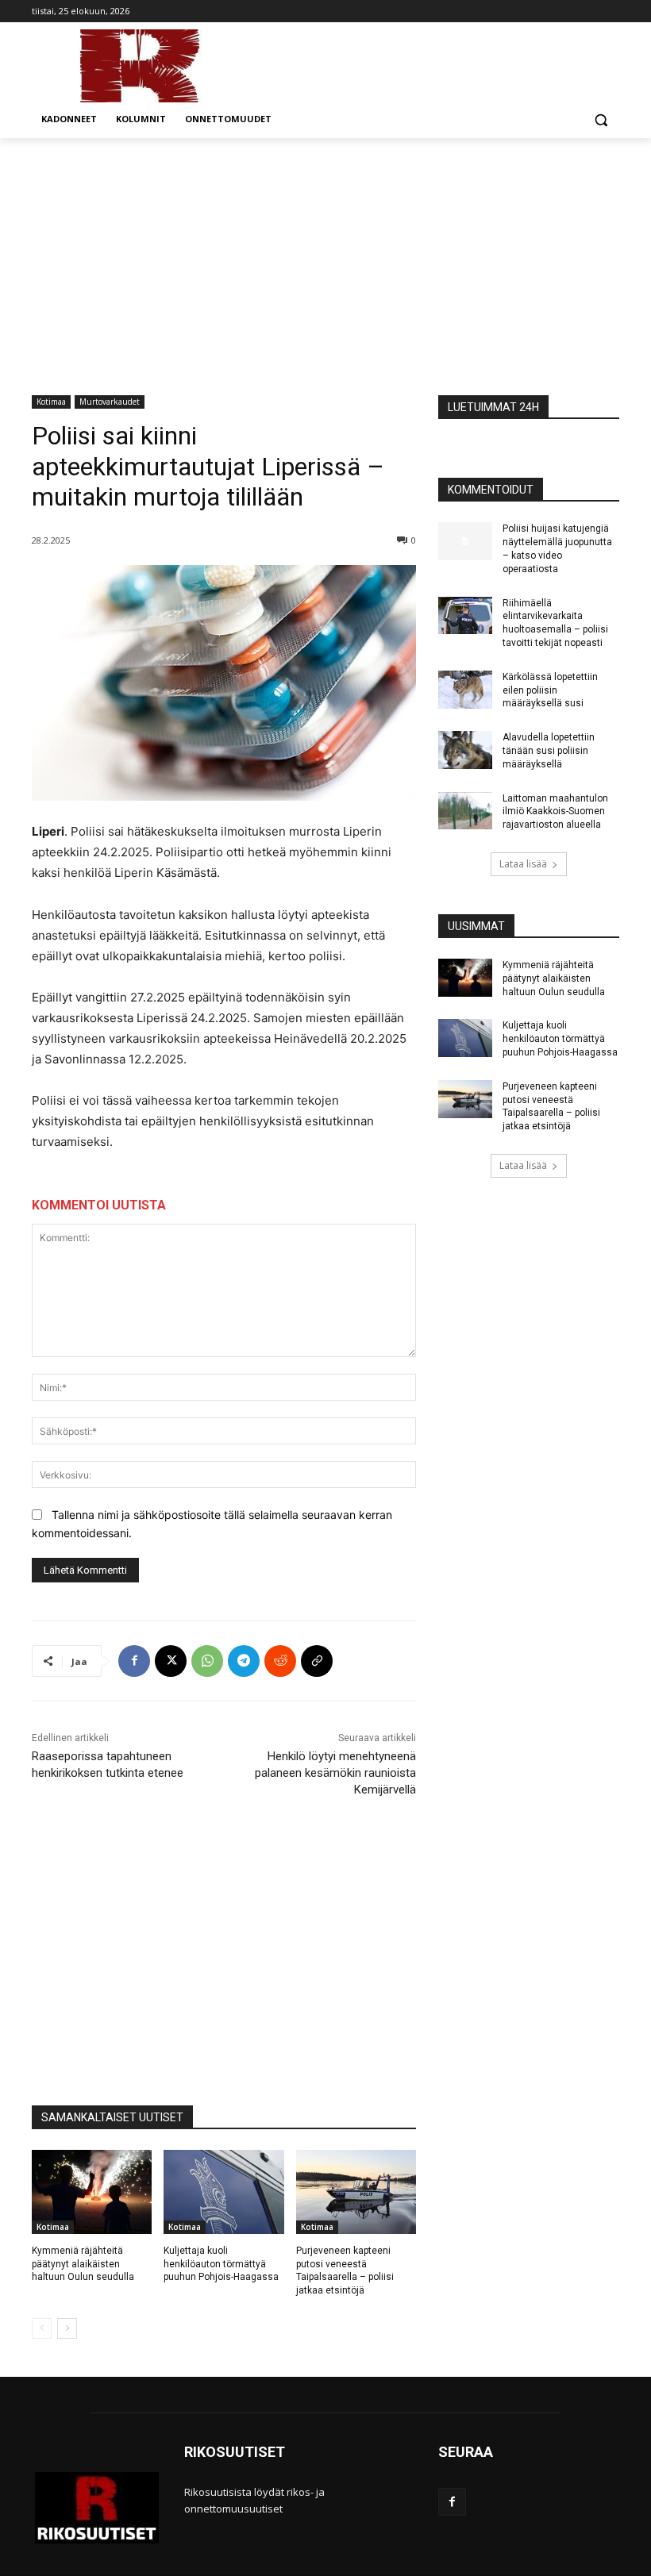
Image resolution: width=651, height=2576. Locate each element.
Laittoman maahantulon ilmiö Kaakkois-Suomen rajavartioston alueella (555, 812)
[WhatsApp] (207, 1661)
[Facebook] (134, 1661)
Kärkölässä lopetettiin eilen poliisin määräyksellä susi (550, 690)
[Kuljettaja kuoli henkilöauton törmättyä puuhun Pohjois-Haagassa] (223, 2192)
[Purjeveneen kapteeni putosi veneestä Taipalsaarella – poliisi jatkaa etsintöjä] (356, 2192)
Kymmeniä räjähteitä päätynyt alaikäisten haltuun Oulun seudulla (83, 2264)
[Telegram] (244, 1661)
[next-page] (67, 2328)
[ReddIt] (280, 1661)
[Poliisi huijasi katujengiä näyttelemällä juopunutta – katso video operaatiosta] (465, 541)
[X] (171, 1661)
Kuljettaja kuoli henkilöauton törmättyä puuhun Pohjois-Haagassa (221, 2264)
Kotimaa (51, 402)
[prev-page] (42, 2328)
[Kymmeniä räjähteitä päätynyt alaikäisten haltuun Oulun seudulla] (92, 2192)
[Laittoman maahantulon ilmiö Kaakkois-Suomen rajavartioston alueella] (465, 811)
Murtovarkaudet (110, 402)
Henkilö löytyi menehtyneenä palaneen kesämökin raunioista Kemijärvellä (335, 1773)
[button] (601, 119)
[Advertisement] (325, 257)
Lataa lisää (523, 864)
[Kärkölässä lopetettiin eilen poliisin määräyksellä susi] (465, 690)
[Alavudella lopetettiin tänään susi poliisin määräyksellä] (465, 750)
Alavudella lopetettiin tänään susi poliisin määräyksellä (549, 751)
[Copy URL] (317, 1661)
